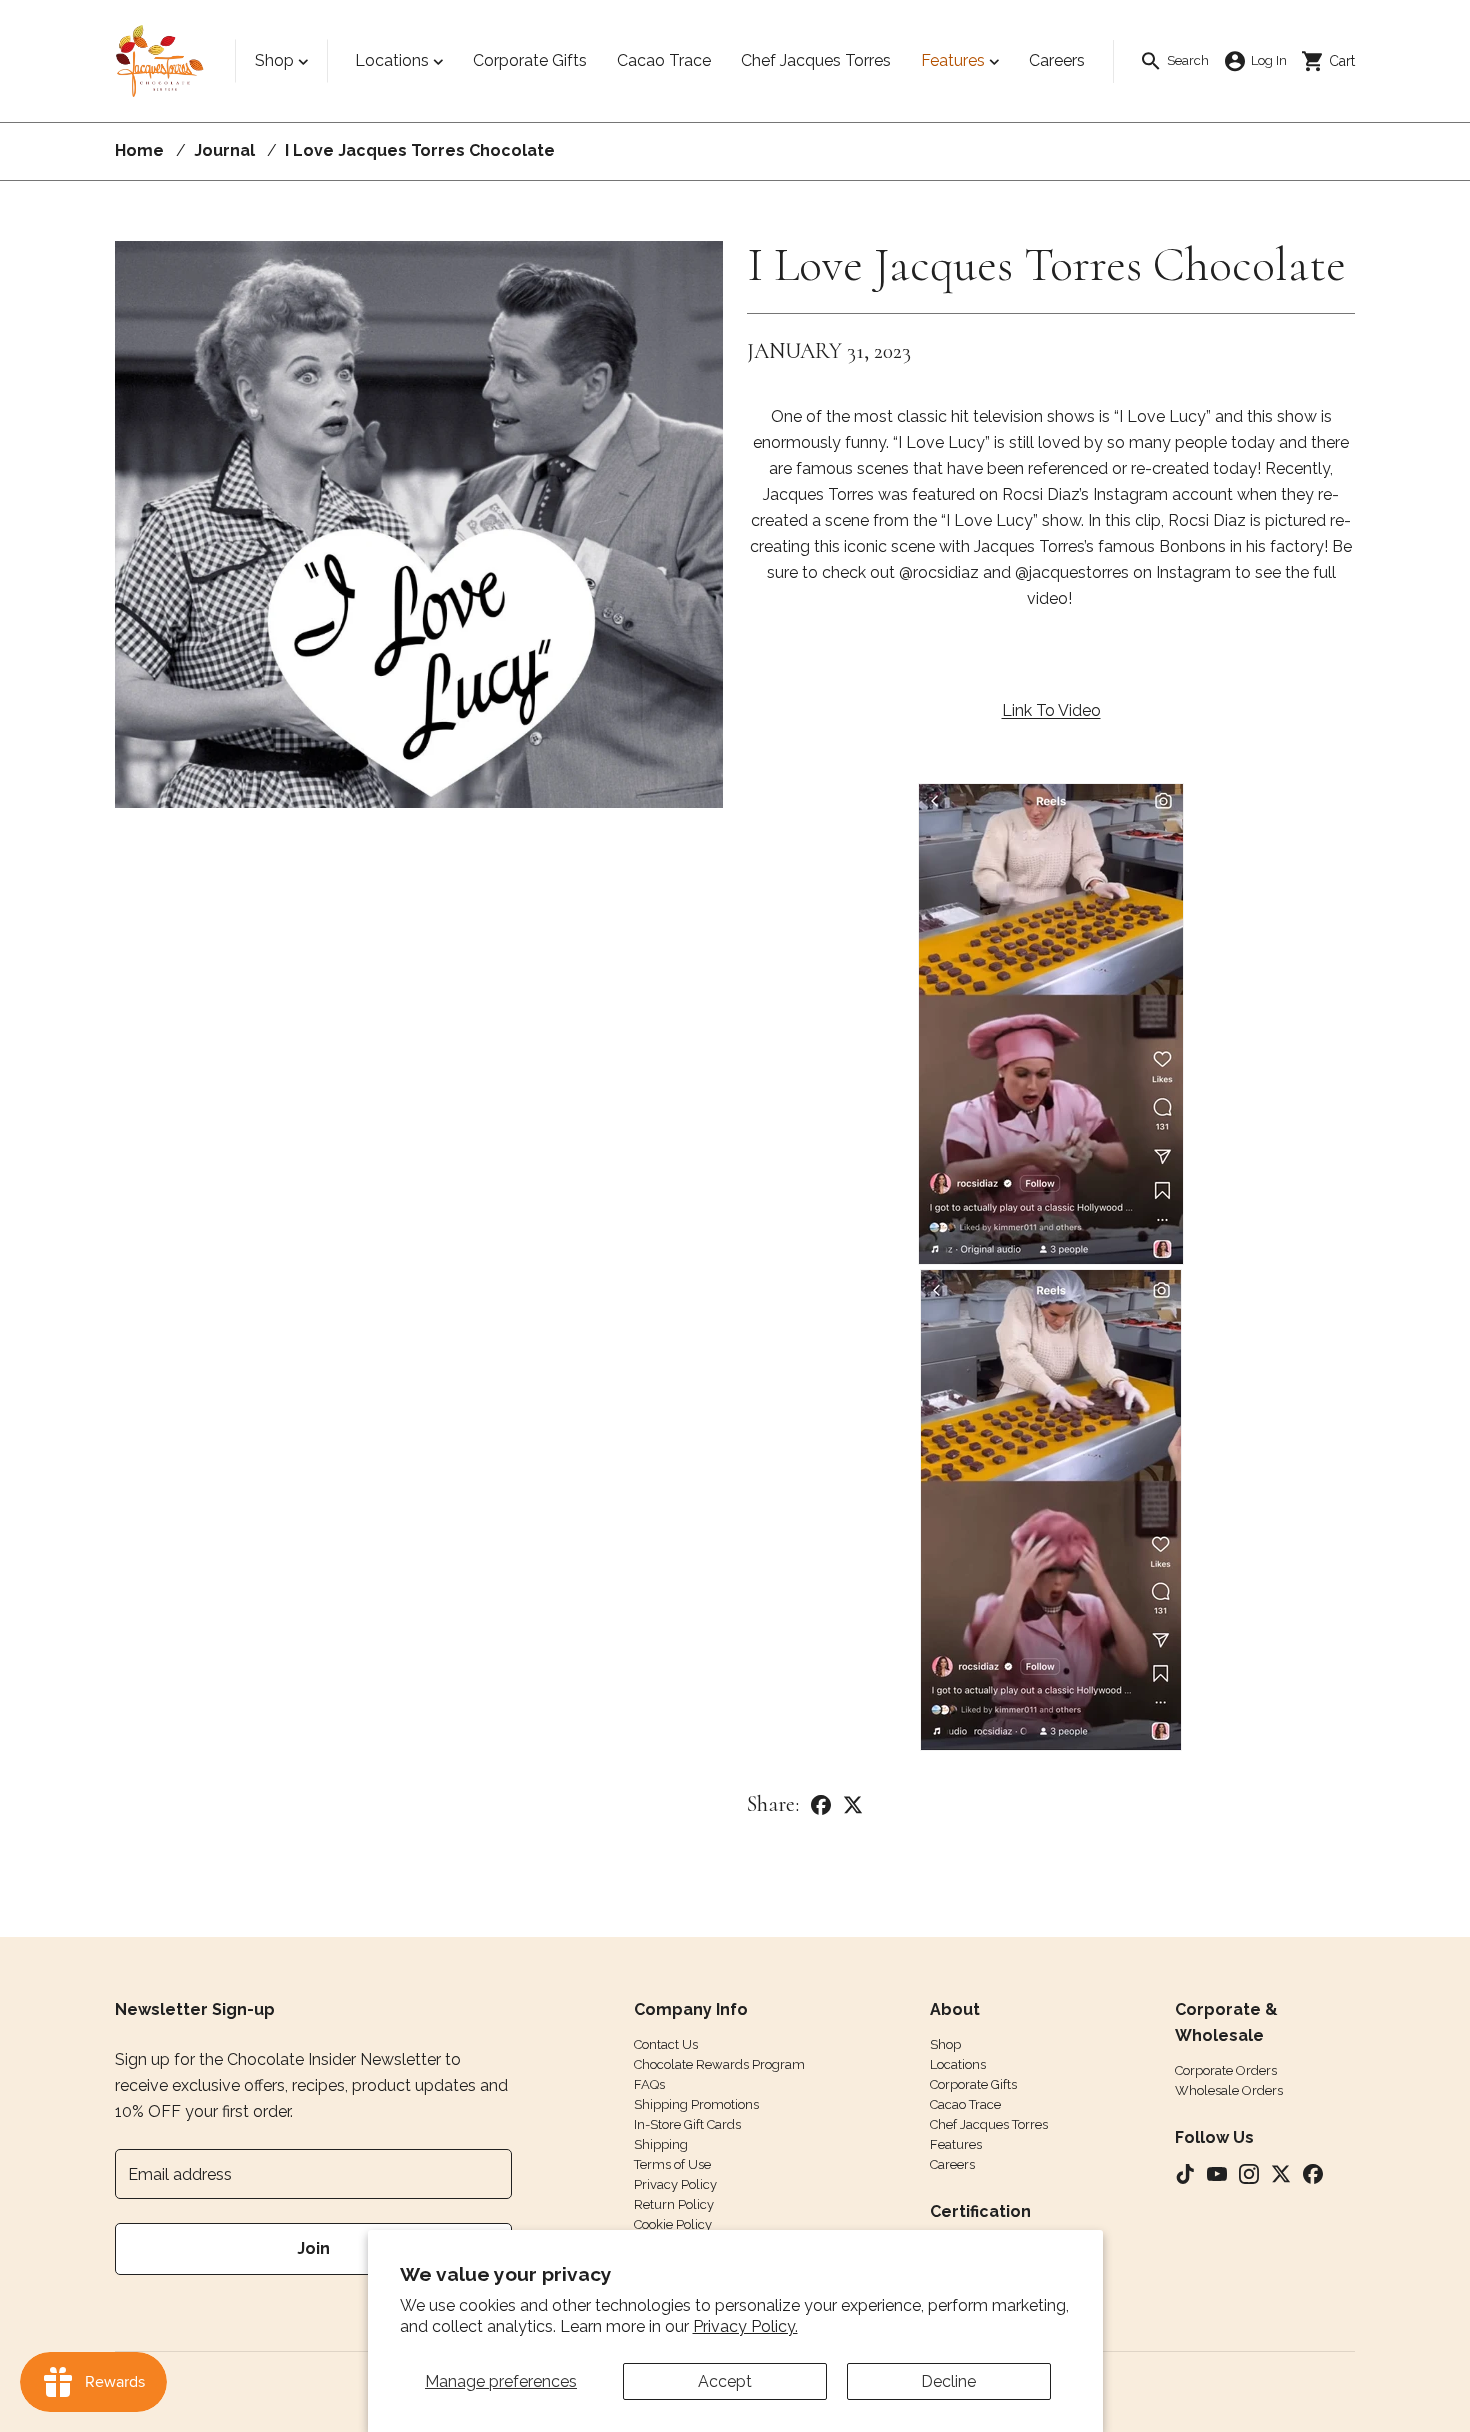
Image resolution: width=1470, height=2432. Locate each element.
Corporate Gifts (973, 2084)
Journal (224, 150)
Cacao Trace (965, 2104)
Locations (392, 60)
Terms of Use (672, 2164)
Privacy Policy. (745, 2326)
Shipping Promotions (696, 2104)
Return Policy (674, 2204)
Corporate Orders (1226, 2070)
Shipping (661, 2144)
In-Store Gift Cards (687, 2124)
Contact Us (666, 2044)
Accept (725, 2381)
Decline (948, 2381)
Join (313, 2248)
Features (953, 60)
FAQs (649, 2084)
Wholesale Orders (1229, 2090)
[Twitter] (853, 1804)
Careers (952, 2164)
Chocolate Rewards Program (719, 2064)
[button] (1174, 61)
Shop (274, 60)
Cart (1335, 60)
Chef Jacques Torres (989, 2124)
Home (139, 150)
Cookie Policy (673, 2224)
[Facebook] (821, 1804)
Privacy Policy (675, 2184)
